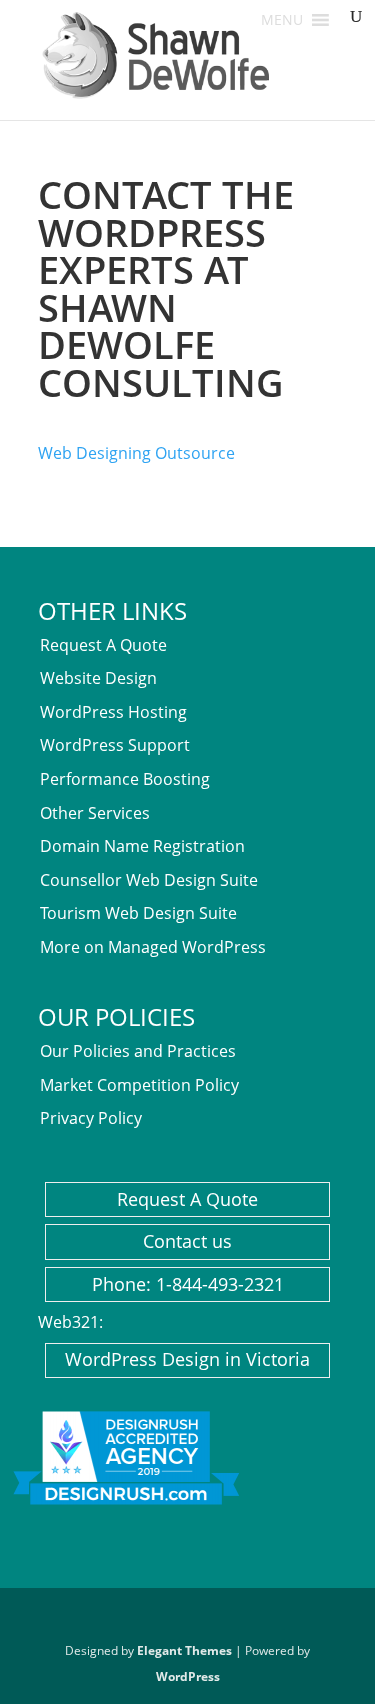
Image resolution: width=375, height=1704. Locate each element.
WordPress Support (115, 745)
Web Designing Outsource (136, 453)
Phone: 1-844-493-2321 (188, 1284)
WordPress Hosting (113, 712)
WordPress (188, 1676)
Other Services (95, 813)
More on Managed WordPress (153, 947)
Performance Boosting (125, 779)
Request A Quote (103, 645)
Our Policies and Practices (138, 1051)
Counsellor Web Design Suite (149, 880)
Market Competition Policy (139, 1085)
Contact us (187, 1241)
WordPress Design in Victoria (187, 1359)
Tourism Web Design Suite (138, 913)
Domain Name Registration (142, 846)
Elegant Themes (184, 1650)
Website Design (98, 678)
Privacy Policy (91, 1118)
